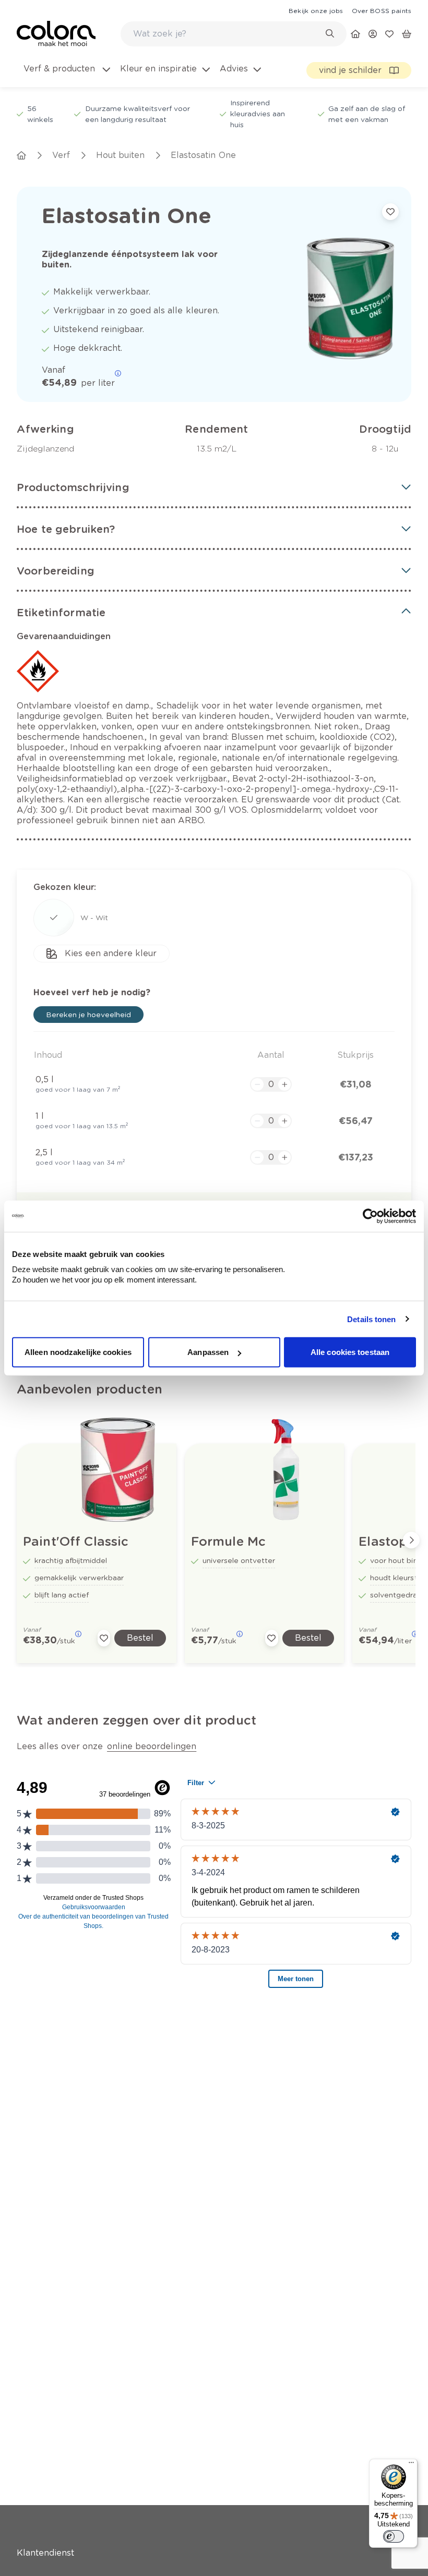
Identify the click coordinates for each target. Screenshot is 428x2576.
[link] (316, 10)
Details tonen (371, 1319)
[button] (214, 487)
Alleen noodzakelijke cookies (78, 1352)
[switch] (394, 2536)
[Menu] (411, 2465)
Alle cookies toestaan (350, 1352)
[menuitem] (66, 75)
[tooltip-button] (118, 373)
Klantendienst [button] (45, 2553)
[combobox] (234, 34)
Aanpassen (208, 1352)
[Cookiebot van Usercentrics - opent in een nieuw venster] (370, 1216)
